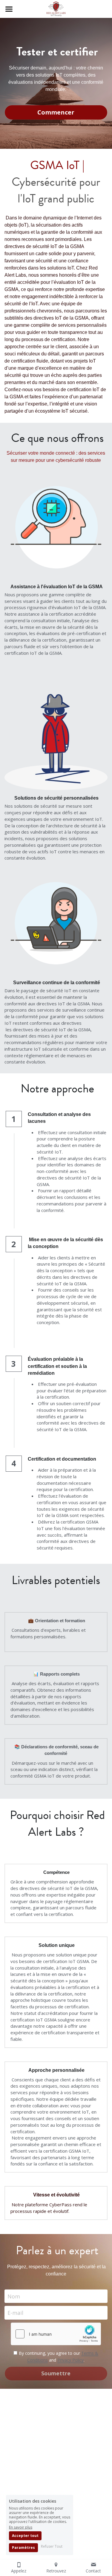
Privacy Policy (70, 2360)
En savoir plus (21, 2527)
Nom (14, 2296)
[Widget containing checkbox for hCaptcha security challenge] (56, 2334)
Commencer (56, 112)
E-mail (15, 2313)
